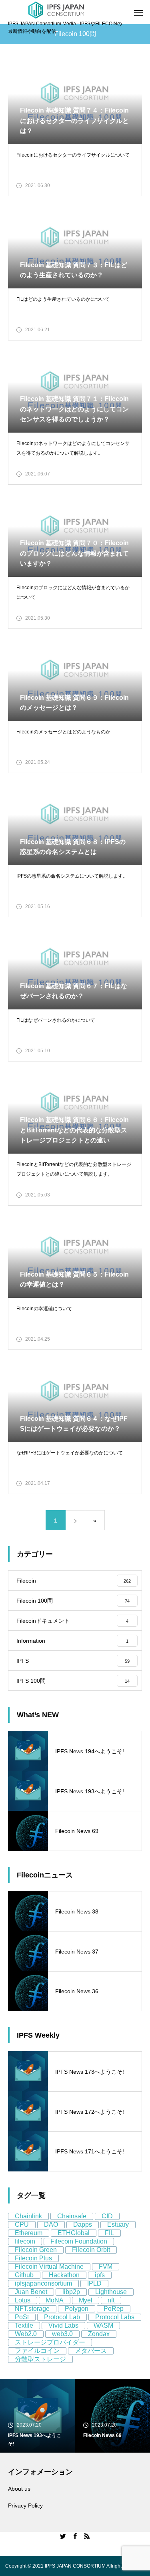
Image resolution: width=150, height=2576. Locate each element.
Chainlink (28, 2216)
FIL (109, 2233)
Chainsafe (72, 2216)
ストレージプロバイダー (50, 2342)
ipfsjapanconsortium (43, 2283)
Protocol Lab (62, 2317)
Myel (86, 2300)
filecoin (25, 2241)
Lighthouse (111, 2292)
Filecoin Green (36, 2250)
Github (24, 2275)
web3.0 (62, 2334)
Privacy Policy (25, 2506)
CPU (22, 2225)
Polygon (77, 2309)
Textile (24, 2325)
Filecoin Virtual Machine (49, 2267)
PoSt (22, 2317)
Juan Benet (31, 2292)
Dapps (83, 2225)
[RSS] (87, 2536)
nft (111, 2300)
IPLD (94, 2283)
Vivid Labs (63, 2325)
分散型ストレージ (40, 2359)
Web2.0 (26, 2334)
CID (107, 2216)
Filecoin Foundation (79, 2241)
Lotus (23, 2300)
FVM (106, 2267)
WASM (103, 2325)
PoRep (114, 2309)
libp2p (71, 2292)
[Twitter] (63, 2536)
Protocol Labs (115, 2317)
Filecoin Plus (33, 2258)
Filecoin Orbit (91, 2250)
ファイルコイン (37, 2351)
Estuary (118, 2225)
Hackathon (64, 2275)
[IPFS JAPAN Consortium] (56, 10)
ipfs (100, 2275)
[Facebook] (75, 2536)
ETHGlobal (74, 2233)
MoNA (55, 2300)
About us (19, 2489)
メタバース (91, 2351)
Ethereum (29, 2233)
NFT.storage (32, 2309)
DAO (51, 2225)
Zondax (99, 2334)
